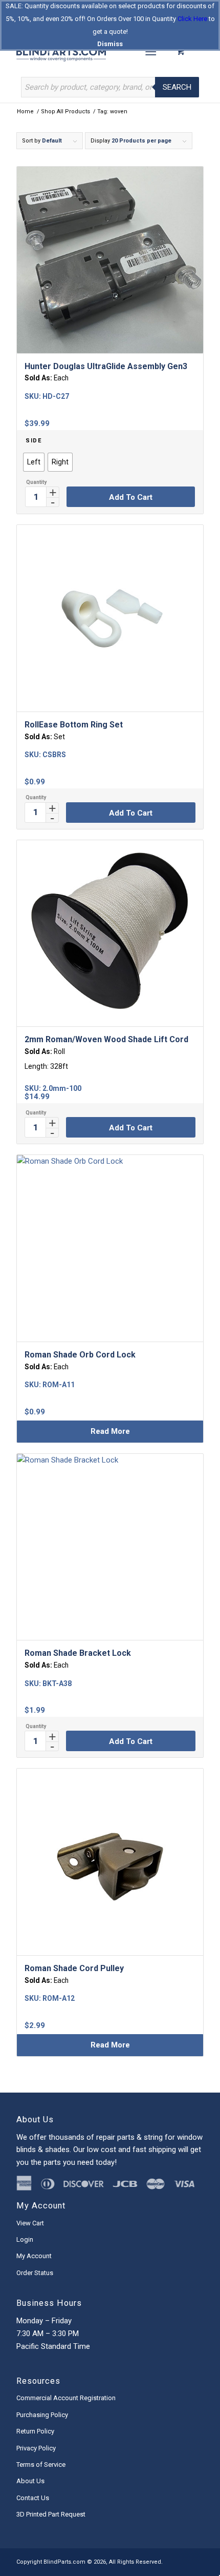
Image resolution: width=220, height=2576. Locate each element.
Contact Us (33, 2498)
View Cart (30, 2223)
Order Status (35, 2273)
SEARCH (177, 87)
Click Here (192, 19)
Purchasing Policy (42, 2415)
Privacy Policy (36, 2448)
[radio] (34, 462)
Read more (110, 1431)
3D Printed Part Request (51, 2514)
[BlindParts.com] (91, 51)
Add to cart (131, 497)
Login (25, 2239)
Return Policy (35, 2431)
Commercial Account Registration (66, 2398)
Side (34, 441)
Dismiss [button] (110, 44)
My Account (34, 2256)
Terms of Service (41, 2465)
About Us (30, 2481)
